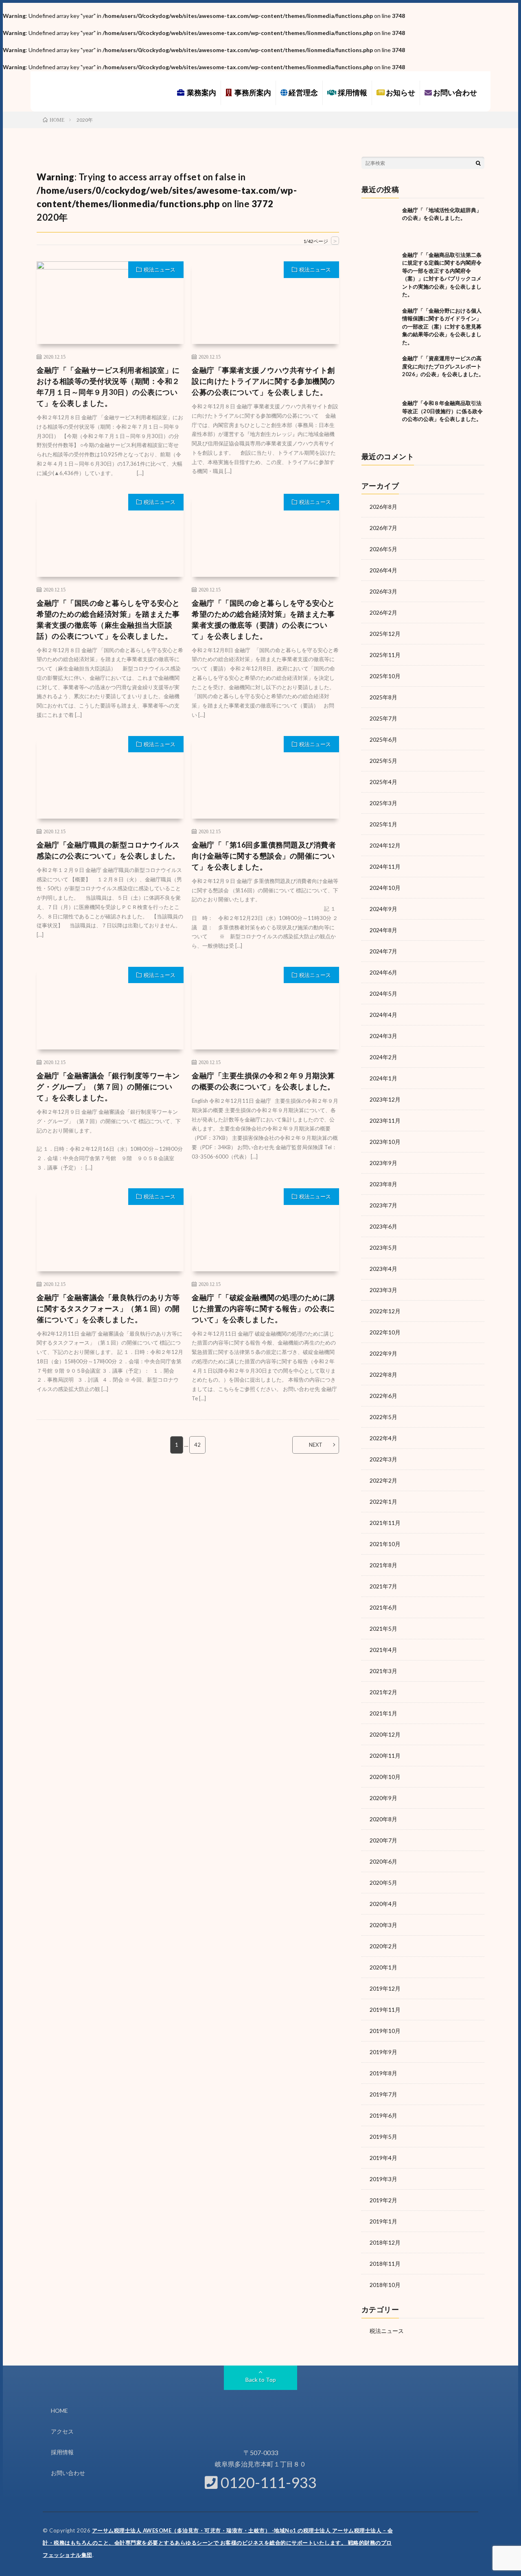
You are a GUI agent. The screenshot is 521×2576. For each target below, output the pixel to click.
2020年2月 (383, 1946)
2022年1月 (383, 1502)
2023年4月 (383, 1269)
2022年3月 (383, 1459)
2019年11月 (385, 2010)
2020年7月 (383, 1840)
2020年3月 (383, 1925)
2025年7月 (383, 718)
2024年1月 (383, 1078)
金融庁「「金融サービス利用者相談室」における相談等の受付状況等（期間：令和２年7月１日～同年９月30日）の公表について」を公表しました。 (108, 387)
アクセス (62, 2431)
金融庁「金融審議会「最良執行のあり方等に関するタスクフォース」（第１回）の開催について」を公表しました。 (108, 1308)
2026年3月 (383, 591)
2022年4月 (383, 1438)
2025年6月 (383, 739)
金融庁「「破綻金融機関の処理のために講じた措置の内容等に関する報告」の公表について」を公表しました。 (263, 1308)
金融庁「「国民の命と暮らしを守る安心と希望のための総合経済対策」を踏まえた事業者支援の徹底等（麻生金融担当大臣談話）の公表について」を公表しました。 (108, 619)
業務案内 (200, 92)
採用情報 (352, 92)
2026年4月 (383, 570)
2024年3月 (383, 1036)
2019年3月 (383, 2179)
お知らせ (400, 92)
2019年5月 (383, 2137)
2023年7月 (383, 1205)
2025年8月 (383, 697)
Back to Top (261, 2380)
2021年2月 (383, 1692)
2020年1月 (383, 1967)
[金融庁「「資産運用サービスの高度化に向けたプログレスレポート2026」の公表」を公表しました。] (380, 373)
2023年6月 (383, 1226)
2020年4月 (383, 1904)
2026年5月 (383, 549)
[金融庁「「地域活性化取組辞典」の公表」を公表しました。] (380, 225)
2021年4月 (383, 1650)
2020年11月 (385, 1756)
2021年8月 (383, 1565)
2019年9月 (383, 2052)
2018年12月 (385, 2242)
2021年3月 (383, 1671)
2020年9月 (383, 1798)
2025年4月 (383, 782)
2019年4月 (383, 2158)
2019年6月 (383, 2115)
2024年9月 (383, 909)
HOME (59, 2411)
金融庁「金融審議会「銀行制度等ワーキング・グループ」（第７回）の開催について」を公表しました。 (108, 1086)
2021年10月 (385, 1544)
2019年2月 (383, 2200)
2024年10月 (385, 888)
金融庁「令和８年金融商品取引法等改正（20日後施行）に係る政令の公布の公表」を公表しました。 (442, 411)
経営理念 (303, 92)
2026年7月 (383, 528)
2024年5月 (383, 993)
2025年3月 (383, 803)
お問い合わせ (454, 92)
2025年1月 (383, 824)
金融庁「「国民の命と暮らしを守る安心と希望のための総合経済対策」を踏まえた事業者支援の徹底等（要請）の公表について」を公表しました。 (263, 619)
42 (197, 1445)
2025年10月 (385, 676)
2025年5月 (383, 761)
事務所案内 (252, 92)
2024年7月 (383, 951)
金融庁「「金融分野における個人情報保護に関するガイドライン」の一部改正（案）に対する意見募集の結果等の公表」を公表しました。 (442, 326)
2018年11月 (385, 2264)
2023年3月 (383, 1290)
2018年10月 (385, 2285)
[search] (478, 163)
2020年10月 (385, 1777)
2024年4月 (383, 1015)
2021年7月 (383, 1586)
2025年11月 (385, 655)
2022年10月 (385, 1332)
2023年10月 (385, 1142)
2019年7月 (383, 2094)
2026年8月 (383, 507)
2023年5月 (383, 1247)
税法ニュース (160, 269)
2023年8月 (383, 1184)
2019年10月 (385, 2031)
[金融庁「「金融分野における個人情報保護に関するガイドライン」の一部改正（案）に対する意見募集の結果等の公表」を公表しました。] (380, 325)
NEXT (316, 1445)
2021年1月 (383, 1713)
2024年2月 (383, 1057)
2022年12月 (385, 1311)
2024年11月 (385, 866)
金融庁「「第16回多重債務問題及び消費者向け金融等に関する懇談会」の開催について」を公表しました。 (264, 856)
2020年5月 (383, 1883)
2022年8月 (383, 1375)
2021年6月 (383, 1607)
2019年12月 (385, 1988)
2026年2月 (383, 612)
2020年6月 (383, 1861)
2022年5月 (383, 1417)
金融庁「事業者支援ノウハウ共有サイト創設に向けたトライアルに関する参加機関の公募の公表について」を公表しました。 (263, 381)
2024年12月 (385, 845)
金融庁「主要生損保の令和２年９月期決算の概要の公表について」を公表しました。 (263, 1081)
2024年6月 (383, 972)
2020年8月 (383, 1819)
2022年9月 (383, 1353)
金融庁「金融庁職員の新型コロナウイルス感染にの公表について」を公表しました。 (108, 850)
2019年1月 (383, 2221)
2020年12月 (385, 1734)
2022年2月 (383, 1480)
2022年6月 (383, 1396)
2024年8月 (383, 930)
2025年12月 (385, 634)
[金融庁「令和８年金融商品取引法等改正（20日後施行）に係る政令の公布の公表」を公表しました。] (380, 418)
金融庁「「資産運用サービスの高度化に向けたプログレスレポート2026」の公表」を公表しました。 (443, 366)
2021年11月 (385, 1523)
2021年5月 (383, 1629)
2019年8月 (383, 2073)
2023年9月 (383, 1163)
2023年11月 (385, 1120)
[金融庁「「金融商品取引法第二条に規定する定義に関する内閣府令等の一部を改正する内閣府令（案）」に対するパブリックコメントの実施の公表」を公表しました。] (380, 269)
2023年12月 (385, 1099)
